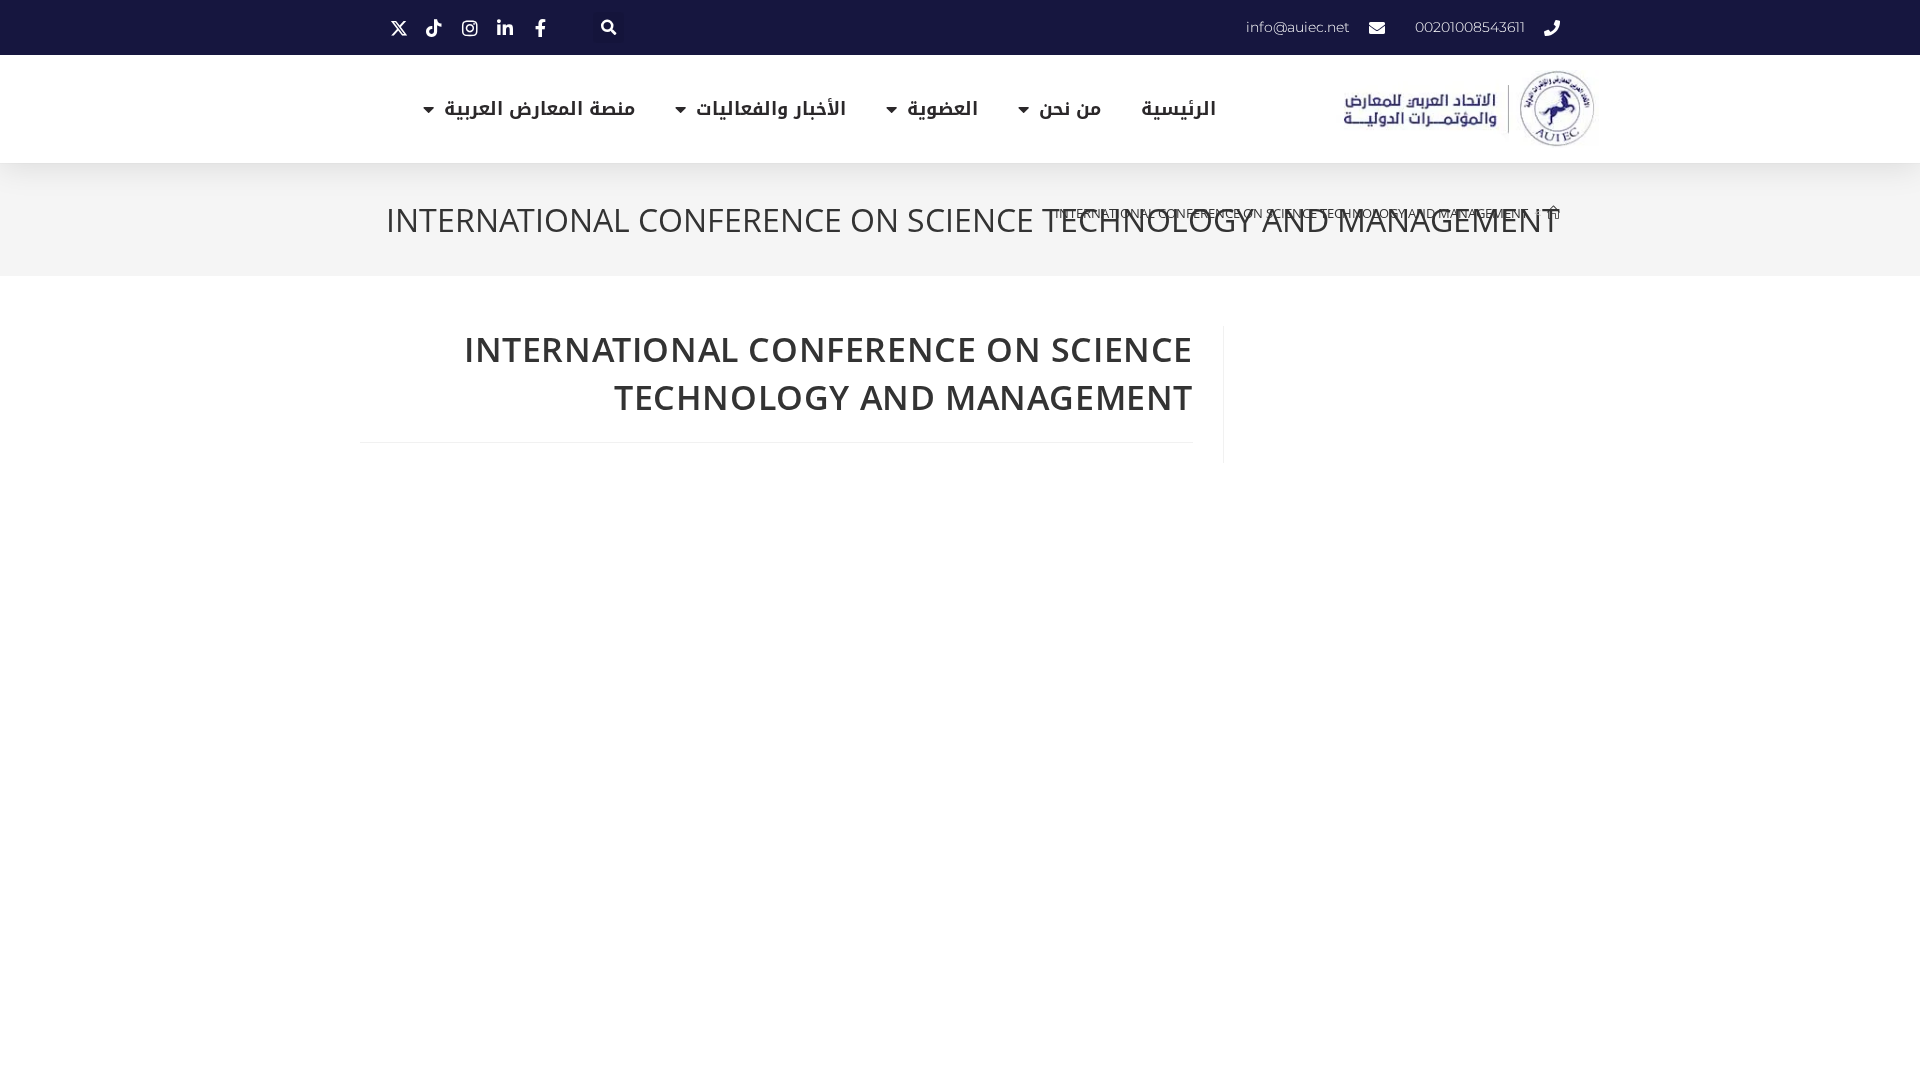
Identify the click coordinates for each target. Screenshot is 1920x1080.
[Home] (1553, 213)
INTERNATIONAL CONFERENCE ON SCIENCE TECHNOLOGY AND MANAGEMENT (1291, 213)
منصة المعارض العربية (539, 109)
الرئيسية (1178, 109)
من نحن (1070, 109)
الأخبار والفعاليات (771, 109)
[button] (608, 27)
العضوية (942, 109)
